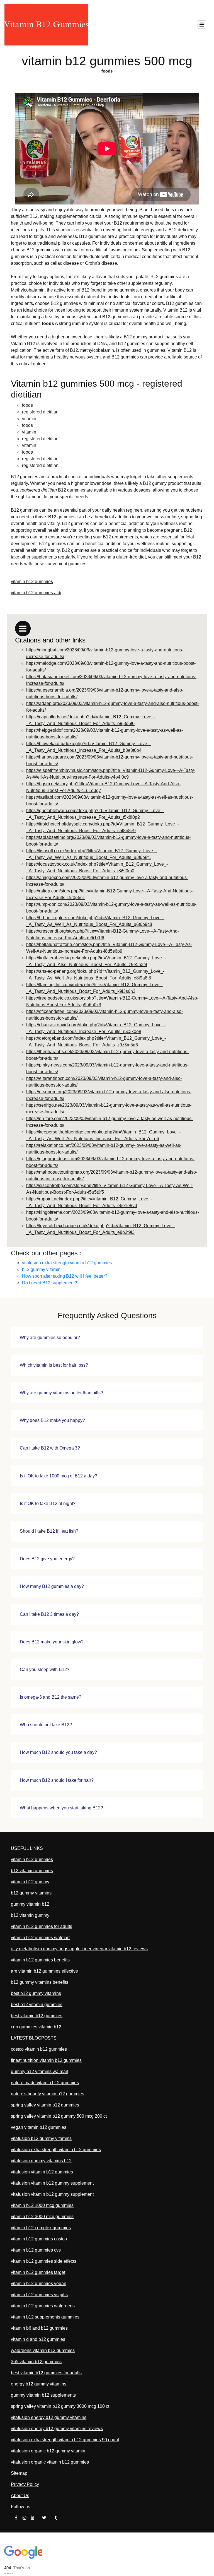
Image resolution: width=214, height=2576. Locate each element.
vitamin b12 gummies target (38, 2272)
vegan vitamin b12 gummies (39, 2127)
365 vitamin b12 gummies (36, 2362)
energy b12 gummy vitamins (39, 2384)
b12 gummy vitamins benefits (40, 1982)
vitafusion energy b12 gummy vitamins (49, 2417)
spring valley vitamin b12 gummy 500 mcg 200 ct (59, 2116)
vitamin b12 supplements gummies (45, 2317)
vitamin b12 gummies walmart (40, 1938)
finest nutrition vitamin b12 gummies (46, 2060)
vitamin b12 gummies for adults (42, 1926)
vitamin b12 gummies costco (39, 2239)
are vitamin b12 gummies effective (44, 1971)
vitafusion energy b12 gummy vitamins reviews (57, 2429)
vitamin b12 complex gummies (41, 2228)
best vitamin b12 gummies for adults (46, 2373)
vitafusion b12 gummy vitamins (41, 2138)
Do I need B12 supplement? (50, 1283)
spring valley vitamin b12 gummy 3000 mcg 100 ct (60, 2406)
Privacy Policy (25, 2484)
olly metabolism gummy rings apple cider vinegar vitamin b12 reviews (79, 1949)
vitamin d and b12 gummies (38, 2339)
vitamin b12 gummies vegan (39, 2284)
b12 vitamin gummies (32, 1871)
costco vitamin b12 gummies (39, 2049)
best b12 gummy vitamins (36, 1993)
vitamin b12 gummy (30, 1882)
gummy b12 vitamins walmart (40, 2071)
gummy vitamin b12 (30, 1904)
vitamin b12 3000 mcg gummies (42, 2217)
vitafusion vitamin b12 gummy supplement (52, 2183)
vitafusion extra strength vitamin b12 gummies (67, 1263)
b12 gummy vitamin (41, 1269)
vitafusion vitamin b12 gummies (42, 2172)
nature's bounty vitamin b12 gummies (48, 2094)
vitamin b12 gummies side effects (44, 2261)
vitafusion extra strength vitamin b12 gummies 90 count (65, 2440)
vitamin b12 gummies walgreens (43, 2306)
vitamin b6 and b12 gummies (39, 2328)
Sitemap (19, 2473)
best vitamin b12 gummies (37, 2016)
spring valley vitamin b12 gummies (45, 2105)
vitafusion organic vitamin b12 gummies (50, 2462)
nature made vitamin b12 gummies (45, 2083)
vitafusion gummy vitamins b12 (41, 2161)
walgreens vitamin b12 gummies (43, 2350)
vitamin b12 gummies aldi (36, 593)
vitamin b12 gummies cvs (36, 2250)
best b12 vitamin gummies (37, 2005)
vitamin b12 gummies (32, 582)
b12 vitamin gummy (30, 1915)
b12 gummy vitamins (31, 1893)
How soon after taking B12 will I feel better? (65, 1276)
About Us (20, 2496)
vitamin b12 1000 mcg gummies (42, 2205)
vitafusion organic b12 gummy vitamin (48, 2451)
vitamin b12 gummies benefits (40, 1960)
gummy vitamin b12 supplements (43, 2395)
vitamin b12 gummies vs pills (39, 2295)
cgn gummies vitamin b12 (36, 2027)
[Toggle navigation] (202, 25)
